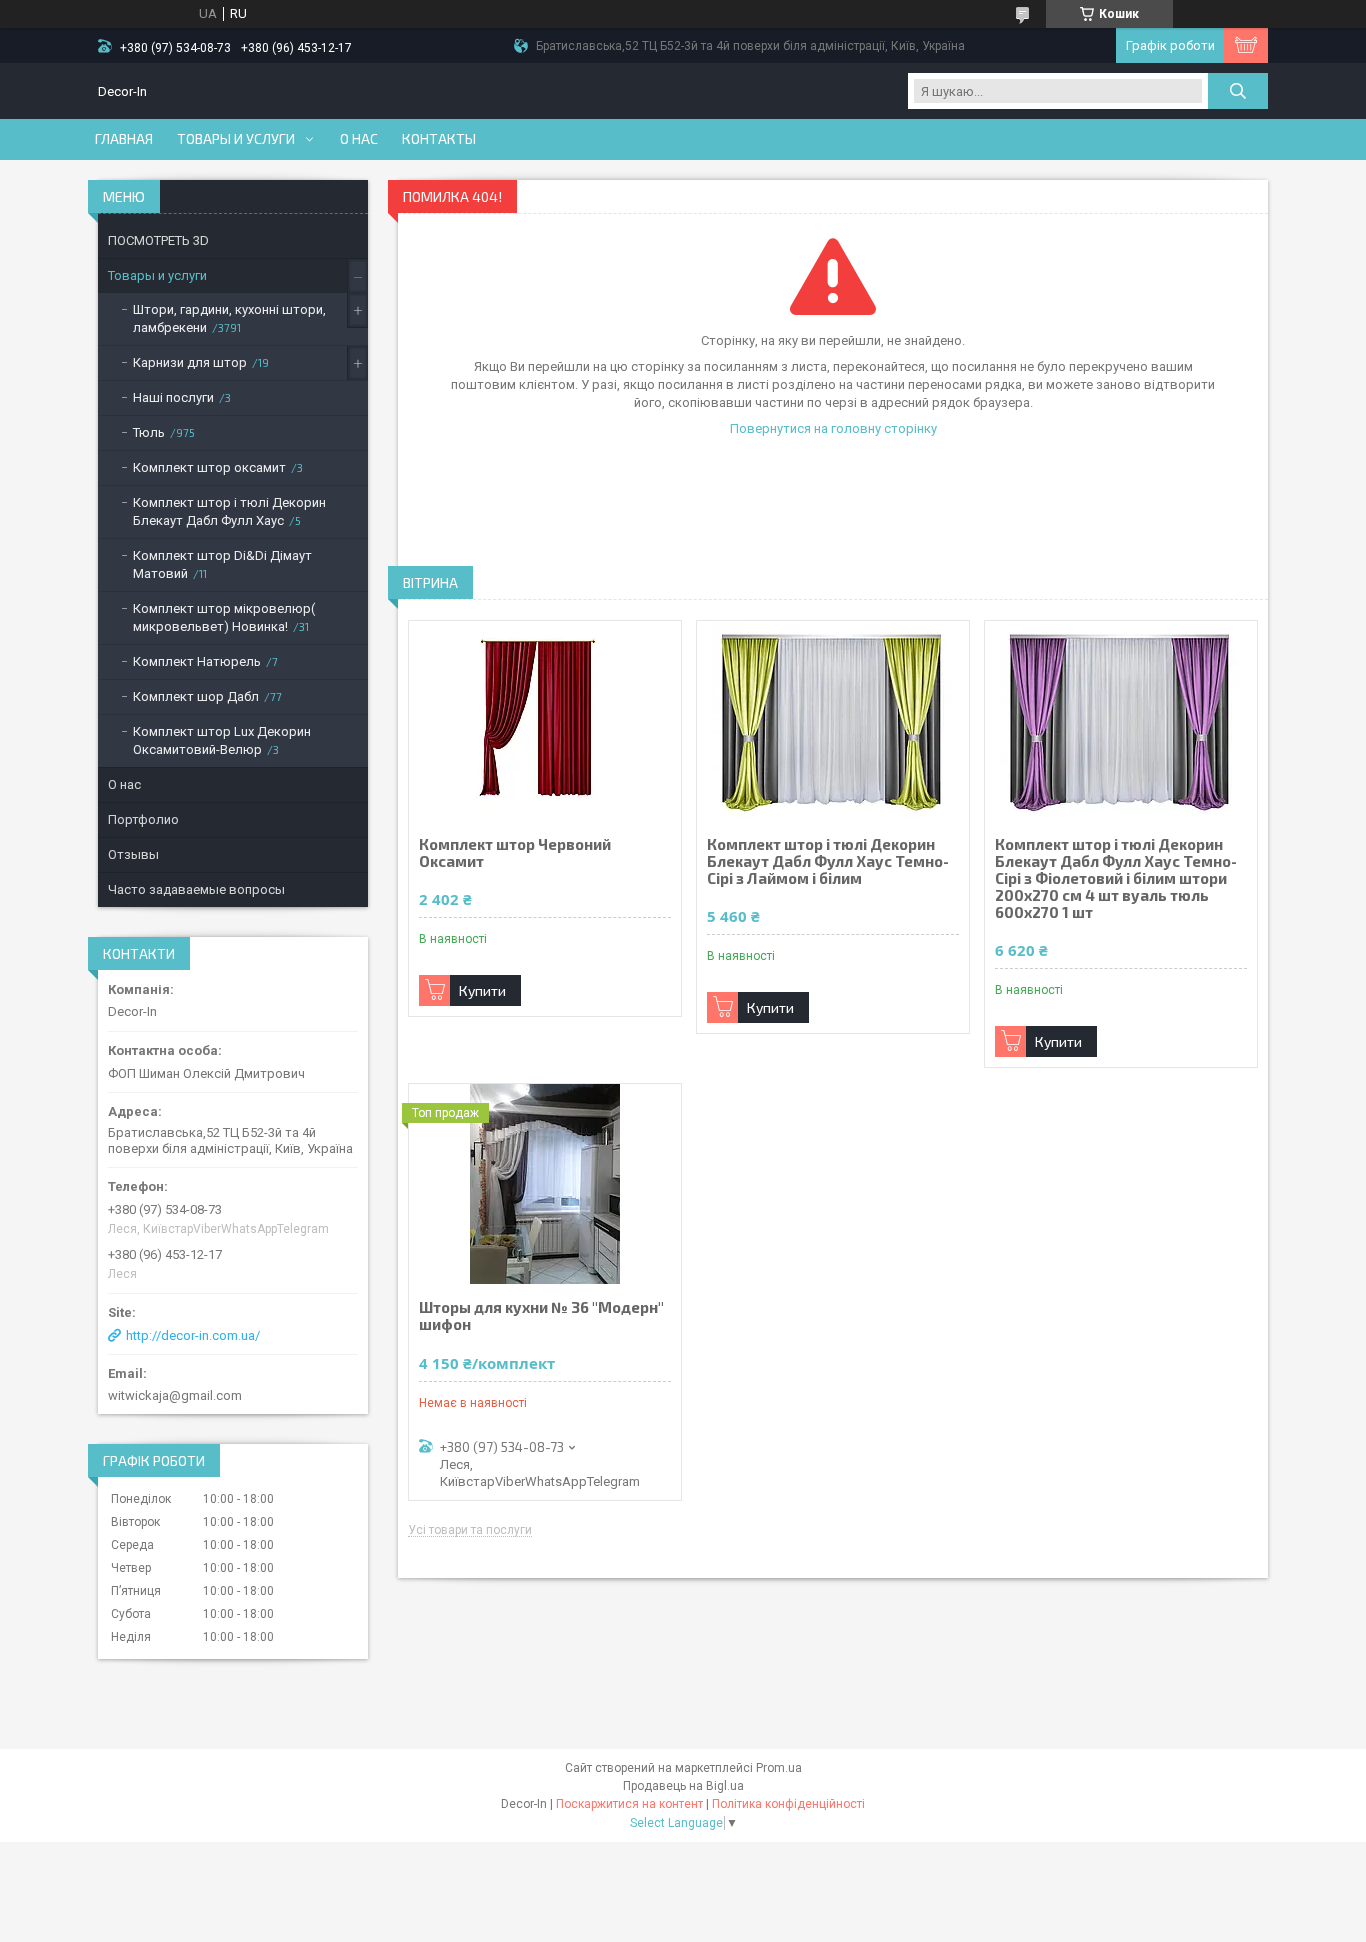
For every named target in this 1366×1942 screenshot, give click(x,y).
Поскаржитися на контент (629, 1804)
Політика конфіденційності (788, 1804)
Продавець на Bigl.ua (683, 1786)
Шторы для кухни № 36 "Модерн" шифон (541, 1316)
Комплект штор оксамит (209, 467)
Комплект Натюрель (197, 661)
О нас (359, 139)
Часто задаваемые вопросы (196, 889)
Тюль (149, 432)
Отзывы (133, 854)
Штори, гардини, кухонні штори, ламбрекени (229, 318)
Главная (124, 139)
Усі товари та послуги (470, 1530)
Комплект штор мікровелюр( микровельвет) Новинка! (224, 617)
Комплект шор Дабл (196, 696)
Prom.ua (779, 1768)
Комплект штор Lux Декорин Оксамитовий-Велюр (222, 740)
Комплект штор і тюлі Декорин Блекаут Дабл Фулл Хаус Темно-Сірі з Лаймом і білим (828, 861)
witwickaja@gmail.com (175, 1395)
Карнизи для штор (190, 362)
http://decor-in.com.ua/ (193, 1335)
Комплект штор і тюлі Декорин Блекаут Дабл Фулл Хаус (229, 511)
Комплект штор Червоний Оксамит (515, 853)
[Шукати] (1238, 91)
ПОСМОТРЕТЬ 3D (158, 240)
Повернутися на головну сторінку (833, 428)
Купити (482, 990)
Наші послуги (173, 397)
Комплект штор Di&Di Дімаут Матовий (222, 564)
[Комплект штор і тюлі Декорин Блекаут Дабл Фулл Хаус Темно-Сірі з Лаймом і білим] (833, 721)
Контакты (439, 139)
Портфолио (143, 819)
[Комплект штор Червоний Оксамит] (545, 721)
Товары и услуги (236, 139)
